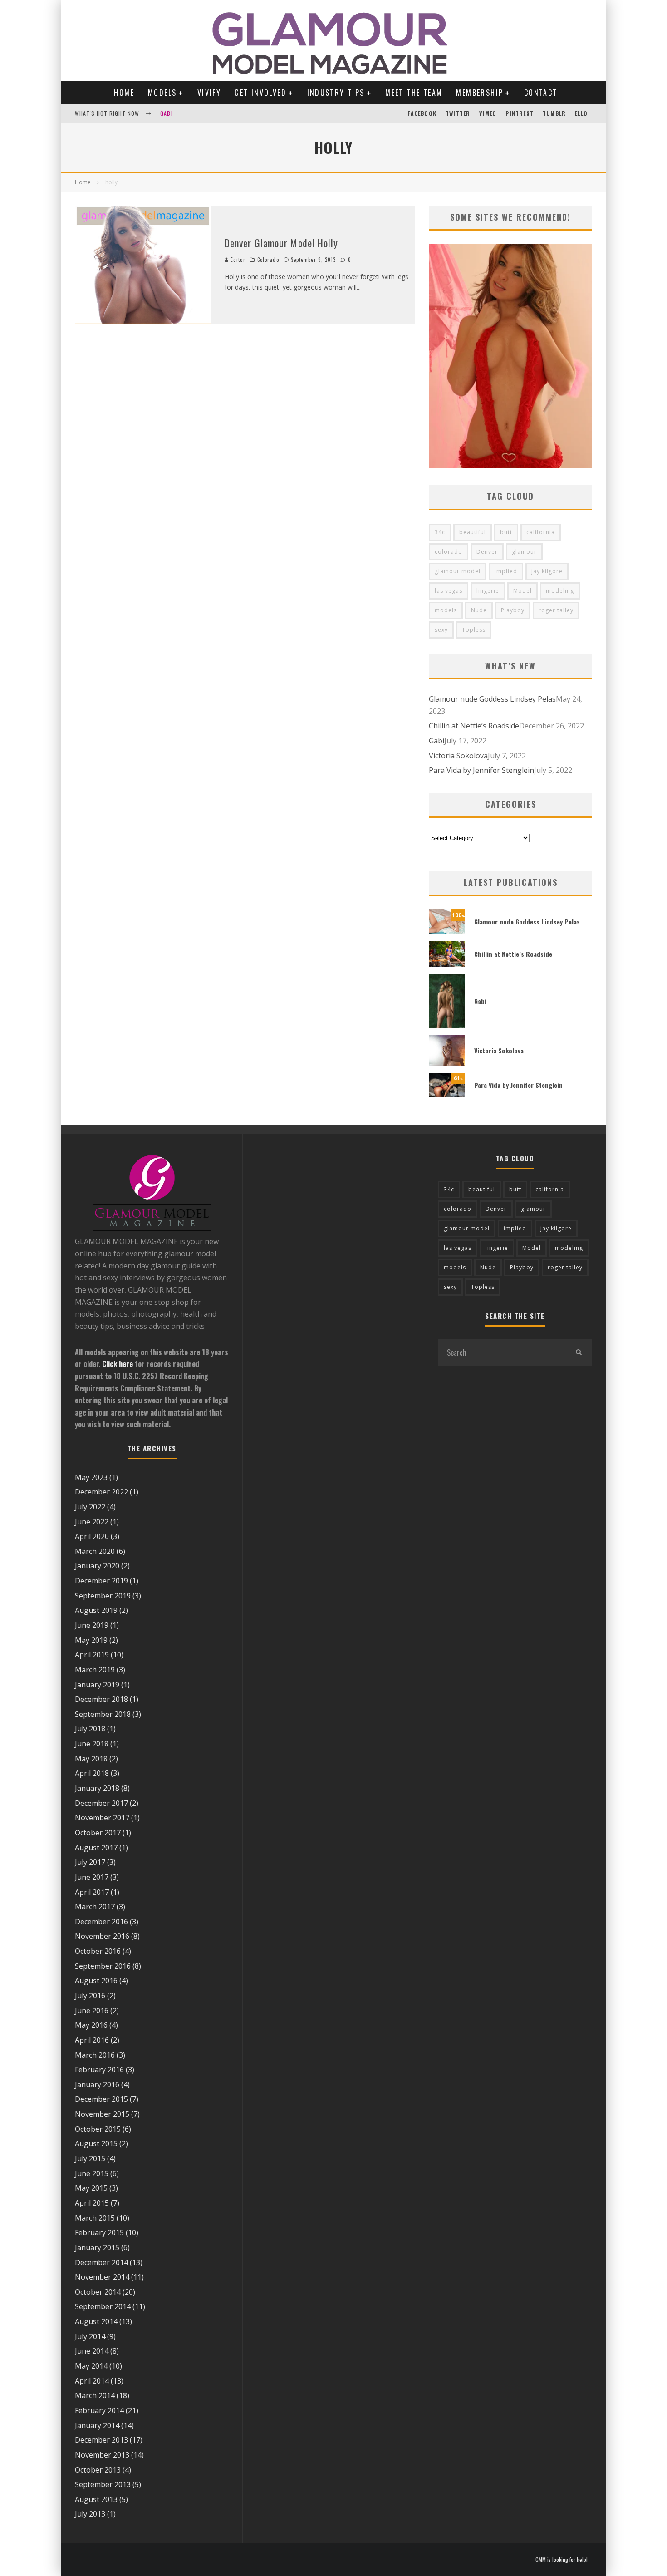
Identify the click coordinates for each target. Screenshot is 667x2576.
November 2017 (102, 1818)
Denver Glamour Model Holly (282, 243)
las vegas (449, 591)
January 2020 (97, 1566)
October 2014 (98, 2292)
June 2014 (92, 2351)
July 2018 (90, 1729)
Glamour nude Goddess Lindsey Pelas (492, 699)
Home (124, 93)
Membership (480, 93)
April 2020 (92, 1536)
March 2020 (95, 1551)
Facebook (422, 113)
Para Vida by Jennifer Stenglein (481, 770)
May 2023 (91, 1477)
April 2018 (92, 1773)
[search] (579, 1352)
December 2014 (101, 2262)
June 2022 (92, 1522)
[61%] (447, 1095)
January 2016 (97, 2084)
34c (440, 532)
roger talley (556, 610)
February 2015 (99, 2232)
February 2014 (99, 2410)
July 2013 (90, 2514)
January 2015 (97, 2247)
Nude (479, 610)
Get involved (260, 93)
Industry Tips (336, 93)
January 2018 (97, 1788)
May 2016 (91, 2025)
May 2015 (91, 2188)
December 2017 (101, 1803)
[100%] (447, 931)
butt (506, 532)
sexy (441, 630)
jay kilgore (547, 571)
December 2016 (101, 1922)
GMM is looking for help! (562, 2560)
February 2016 (99, 2070)
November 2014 (102, 2277)
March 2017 (95, 1907)
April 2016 (92, 2040)
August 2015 (96, 2143)
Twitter (458, 113)
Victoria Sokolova (458, 756)
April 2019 (92, 1655)
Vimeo (488, 113)
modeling (560, 591)
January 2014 (97, 2425)
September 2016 (103, 1966)
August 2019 (96, 1610)
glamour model (458, 571)
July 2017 (90, 1862)
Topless (474, 630)
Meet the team (414, 93)
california (541, 532)
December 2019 (101, 1581)
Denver (487, 552)
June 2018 (92, 1744)
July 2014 (90, 2336)
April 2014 (92, 2381)
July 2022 (90, 1507)
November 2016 (102, 1936)
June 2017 (92, 1877)
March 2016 (95, 2055)
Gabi (167, 113)
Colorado (268, 260)
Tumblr (554, 113)
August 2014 (96, 2321)
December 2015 (101, 2099)
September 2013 (103, 2484)
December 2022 (101, 1492)
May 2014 (91, 2366)
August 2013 (96, 2499)
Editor (237, 260)
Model (522, 591)
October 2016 (98, 1951)
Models (162, 93)
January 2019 (97, 1685)
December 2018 (101, 1699)
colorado (449, 552)
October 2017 (98, 1833)
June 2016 (92, 2011)
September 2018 (103, 1714)
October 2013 (98, 2470)
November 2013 (102, 2455)
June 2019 (92, 1625)
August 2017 (96, 1848)
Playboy (513, 610)
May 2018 (91, 1759)
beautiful (473, 532)
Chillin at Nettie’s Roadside (474, 726)
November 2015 (102, 2114)
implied (506, 571)
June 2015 (92, 2173)
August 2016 (96, 1981)
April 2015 (92, 2203)
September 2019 (103, 1596)
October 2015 (98, 2129)
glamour (524, 552)
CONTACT (541, 93)
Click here (118, 1364)
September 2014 (103, 2306)
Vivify (209, 93)
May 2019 (91, 1640)
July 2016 (90, 1996)
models (446, 610)
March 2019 (95, 1670)
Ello (581, 113)
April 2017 (92, 1892)
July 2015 (90, 2158)
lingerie (488, 591)
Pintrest (520, 113)
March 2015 (95, 2218)
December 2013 (101, 2440)
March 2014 (95, 2395)
